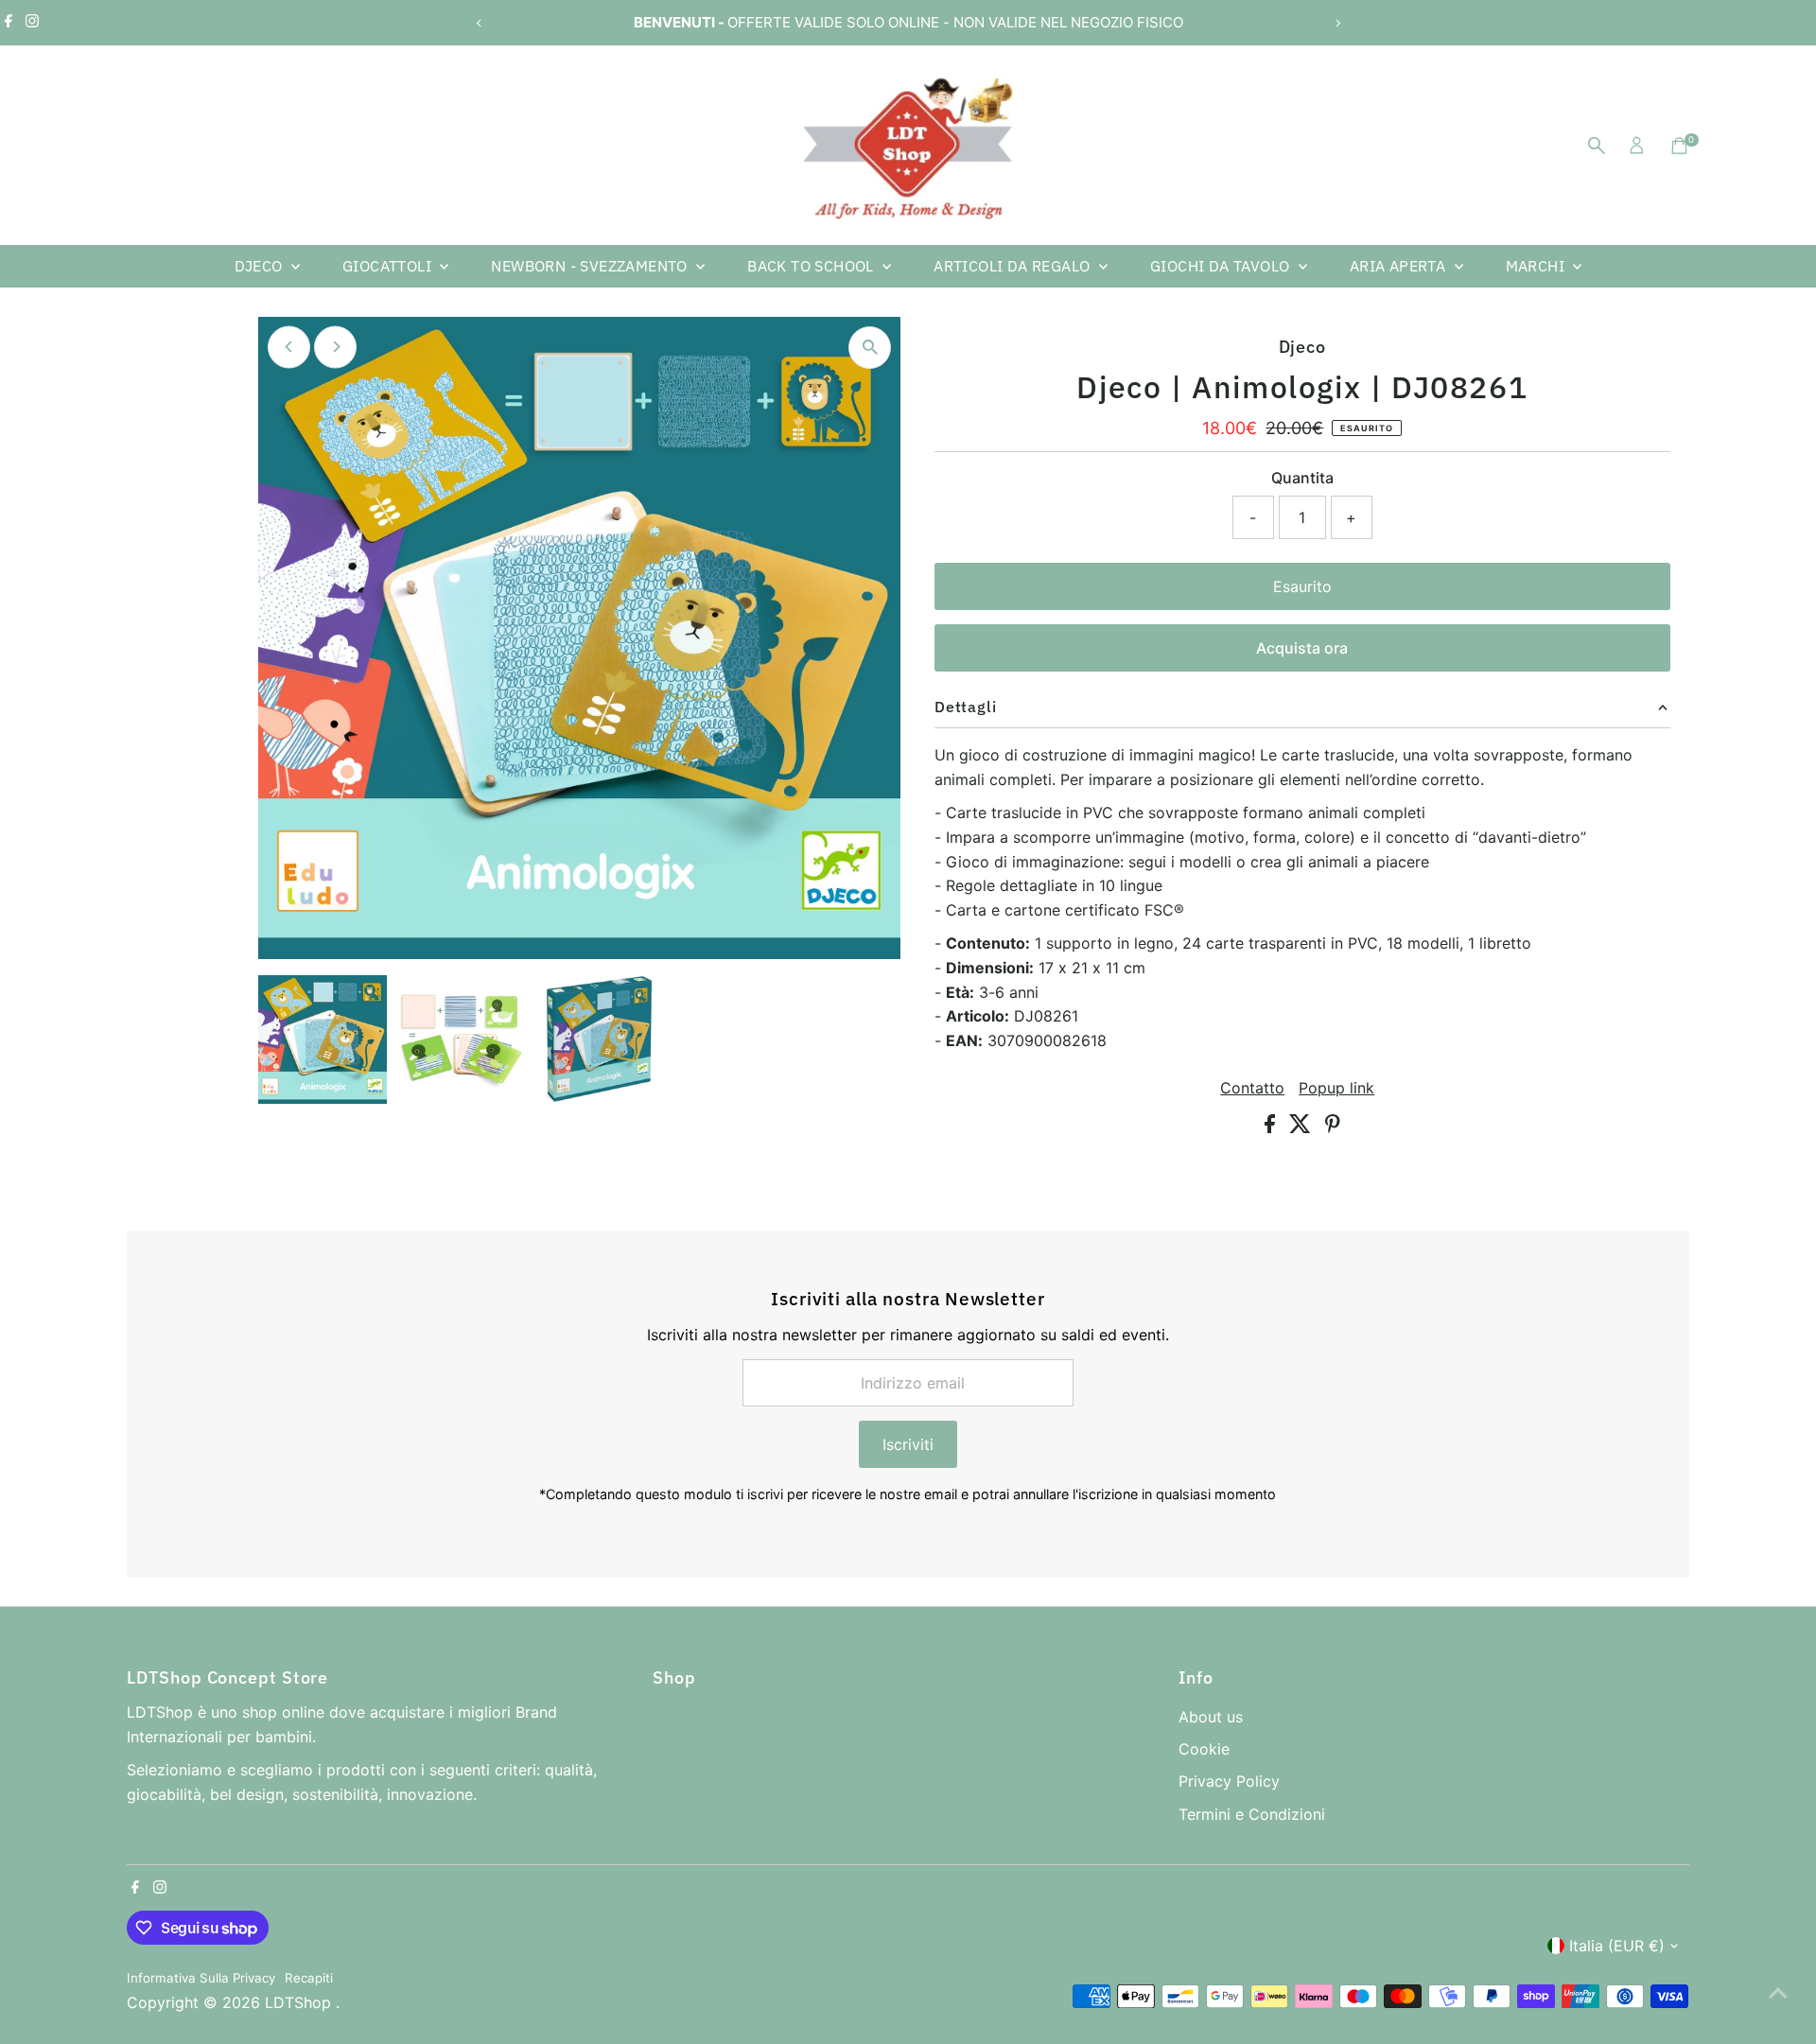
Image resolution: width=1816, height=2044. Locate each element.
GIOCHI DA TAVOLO (1222, 266)
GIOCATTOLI (389, 266)
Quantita (1302, 478)
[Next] (1337, 23)
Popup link (1336, 1088)
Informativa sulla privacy (201, 1978)
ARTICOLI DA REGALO (1014, 266)
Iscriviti (908, 1444)
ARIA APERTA (1400, 266)
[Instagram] (32, 23)
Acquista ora (1302, 648)
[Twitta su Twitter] (1302, 1127)
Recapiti (309, 1978)
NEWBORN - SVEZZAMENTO (591, 266)
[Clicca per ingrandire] (870, 348)
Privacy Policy (1229, 1781)
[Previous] (479, 23)
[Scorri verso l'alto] (1778, 1992)
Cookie (1204, 1749)
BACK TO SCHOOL (812, 266)
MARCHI (1537, 266)
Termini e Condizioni (1252, 1814)
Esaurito (1302, 586)
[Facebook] (9, 23)
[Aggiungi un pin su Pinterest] (1333, 1127)
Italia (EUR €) (1617, 1946)
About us (1211, 1717)
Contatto (1252, 1088)
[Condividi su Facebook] (1272, 1127)
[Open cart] (1679, 146)
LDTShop (300, 2002)
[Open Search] (1597, 146)
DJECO (261, 266)
